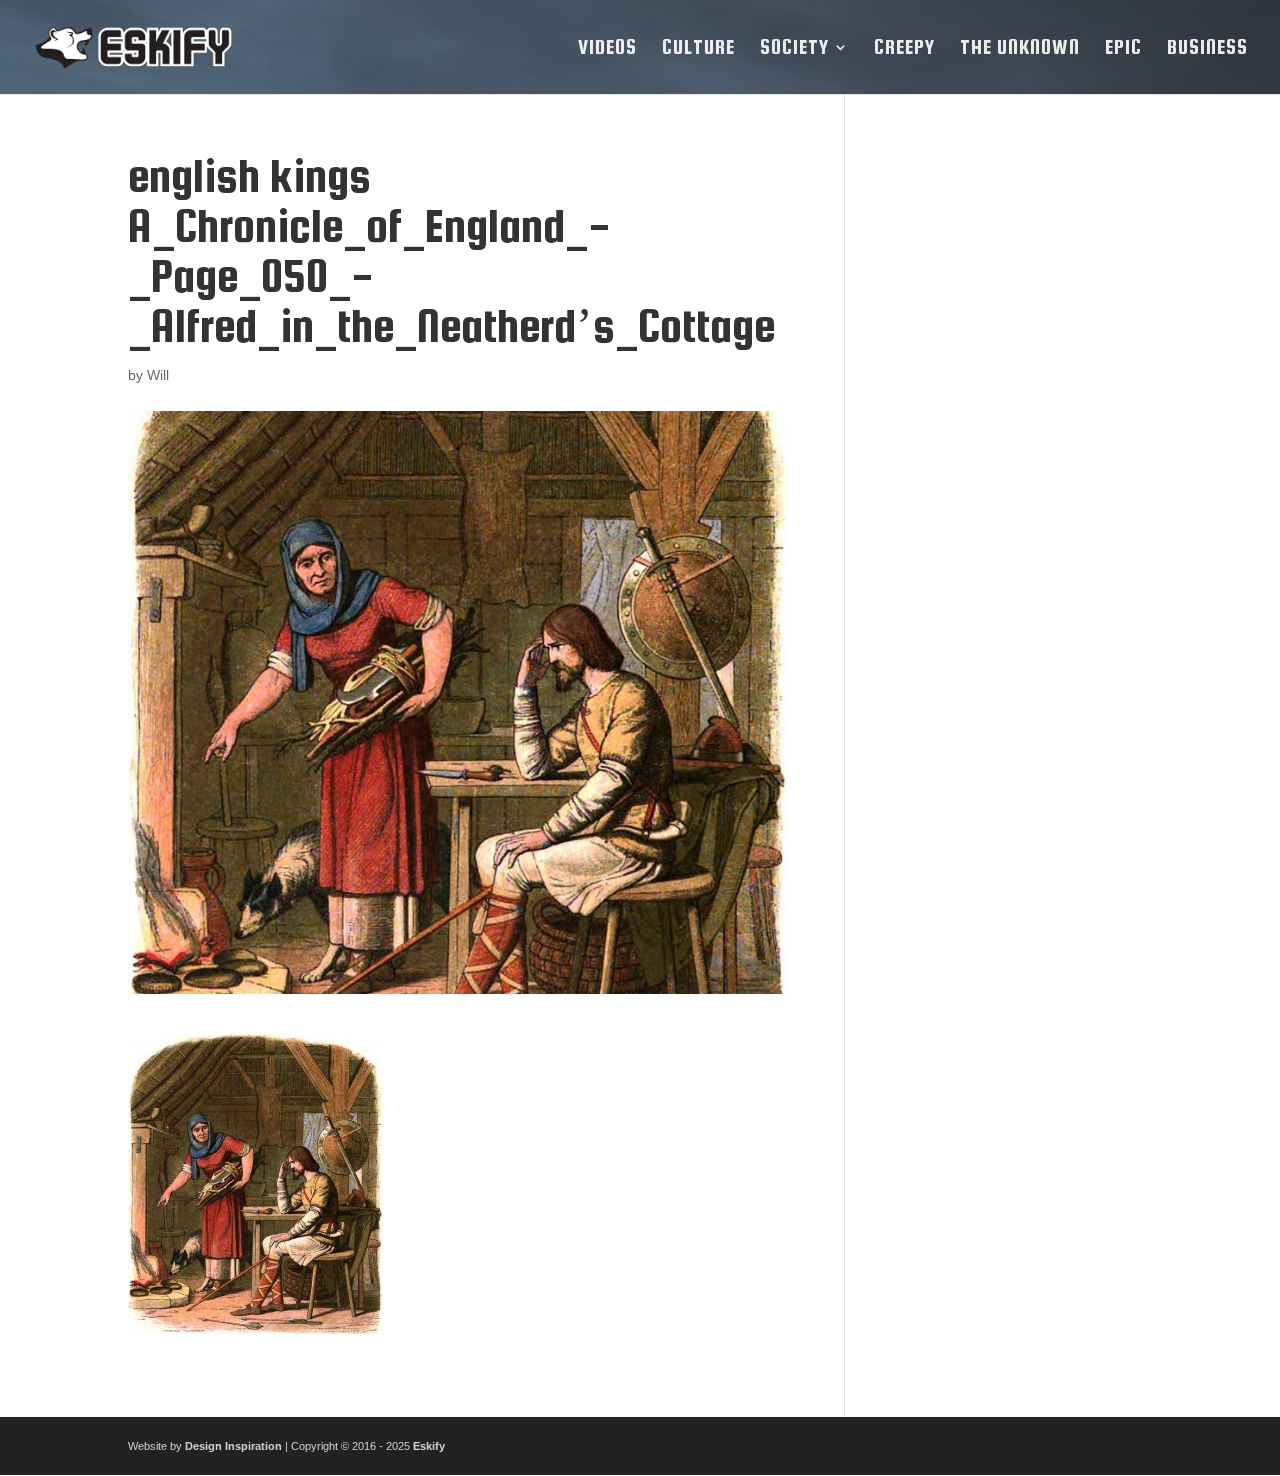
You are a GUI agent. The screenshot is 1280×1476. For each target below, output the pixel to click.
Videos (607, 49)
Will (158, 375)
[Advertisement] (1013, 451)
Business (1207, 49)
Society (794, 49)
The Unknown (1020, 49)
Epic (1123, 49)
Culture (698, 49)
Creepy (904, 49)
